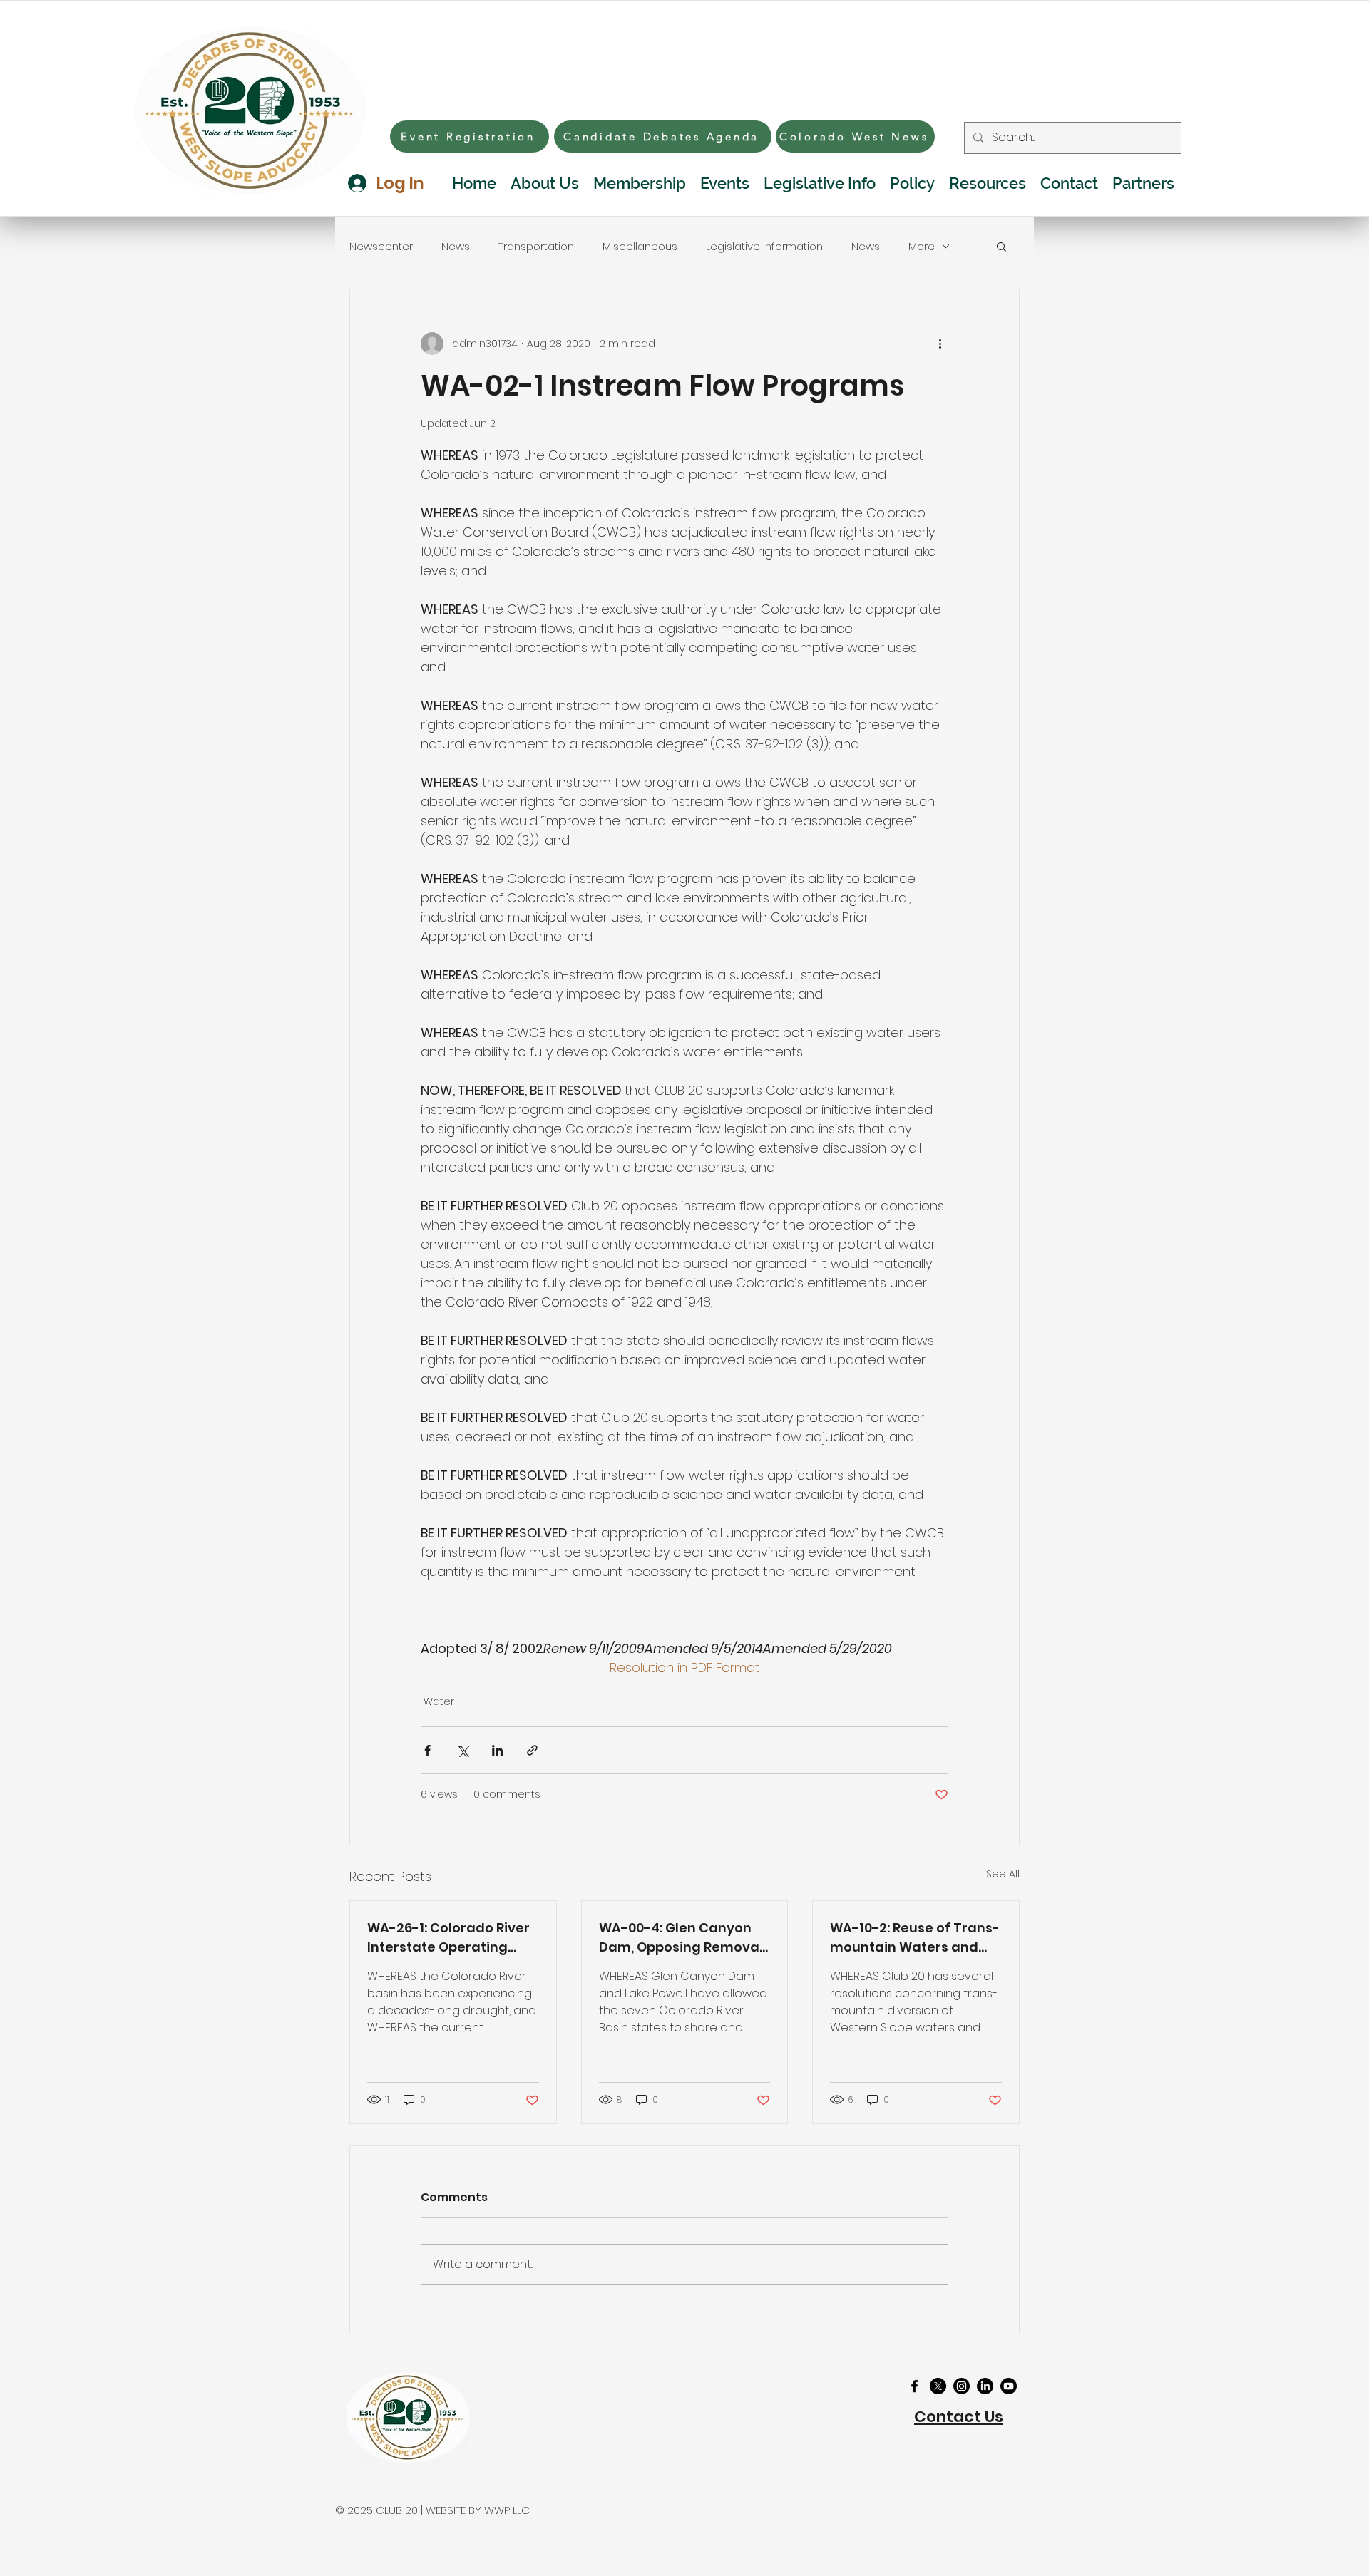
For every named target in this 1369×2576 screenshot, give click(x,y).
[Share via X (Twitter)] (462, 1750)
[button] (1001, 246)
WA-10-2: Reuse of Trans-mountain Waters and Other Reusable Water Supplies (915, 1938)
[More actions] (940, 344)
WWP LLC (507, 2510)
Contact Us (959, 2417)
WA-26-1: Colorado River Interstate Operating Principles (448, 1938)
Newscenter (381, 246)
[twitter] (938, 2386)
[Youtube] (1009, 2386)
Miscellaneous (640, 246)
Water (439, 1701)
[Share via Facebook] (427, 1750)
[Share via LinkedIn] (497, 1750)
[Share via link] (532, 1750)
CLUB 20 (397, 2510)
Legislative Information (764, 246)
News (456, 246)
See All (1003, 1874)
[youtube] (985, 2386)
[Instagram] (962, 2386)
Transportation (536, 246)
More (922, 246)
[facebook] (914, 2386)
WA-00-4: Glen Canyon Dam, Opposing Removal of (681, 1938)
